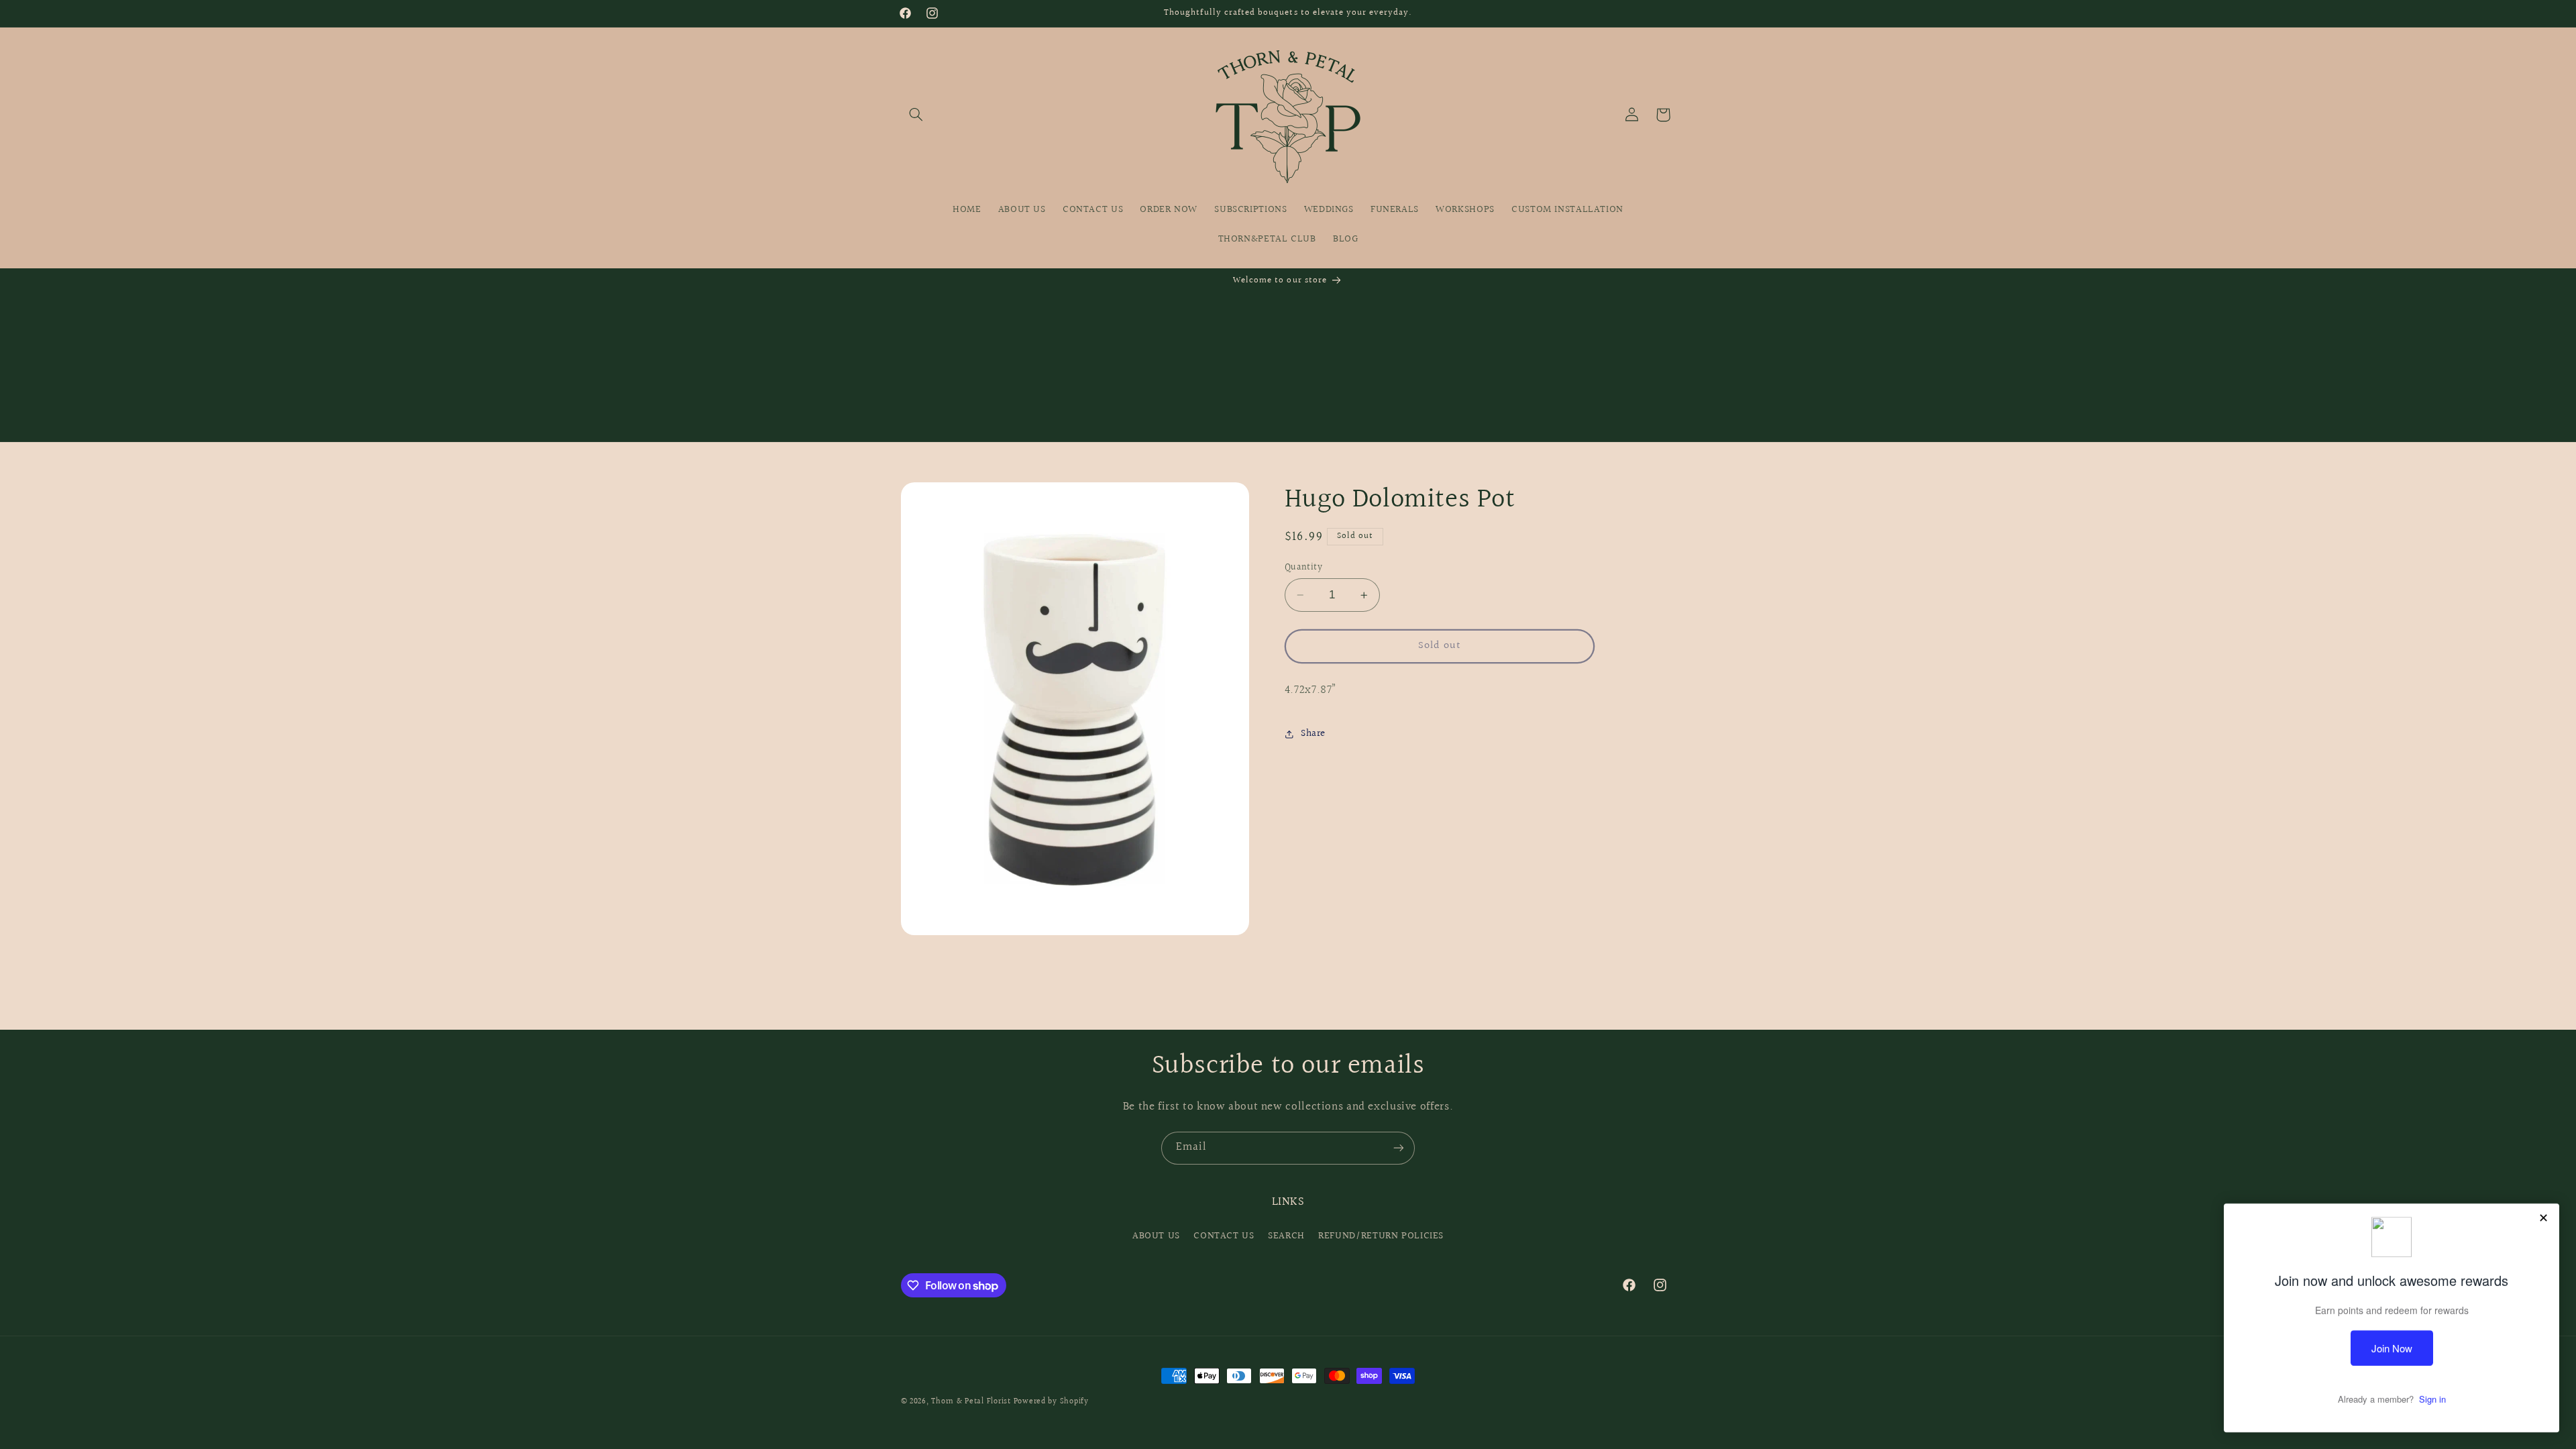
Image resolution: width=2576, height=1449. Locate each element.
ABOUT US (1156, 1236)
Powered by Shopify (1051, 1402)
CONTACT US (1224, 1236)
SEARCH (1286, 1236)
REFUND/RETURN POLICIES (1381, 1236)
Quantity (1303, 568)
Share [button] (1313, 734)
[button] (916, 115)
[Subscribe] (1399, 1148)
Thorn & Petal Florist (971, 1402)
